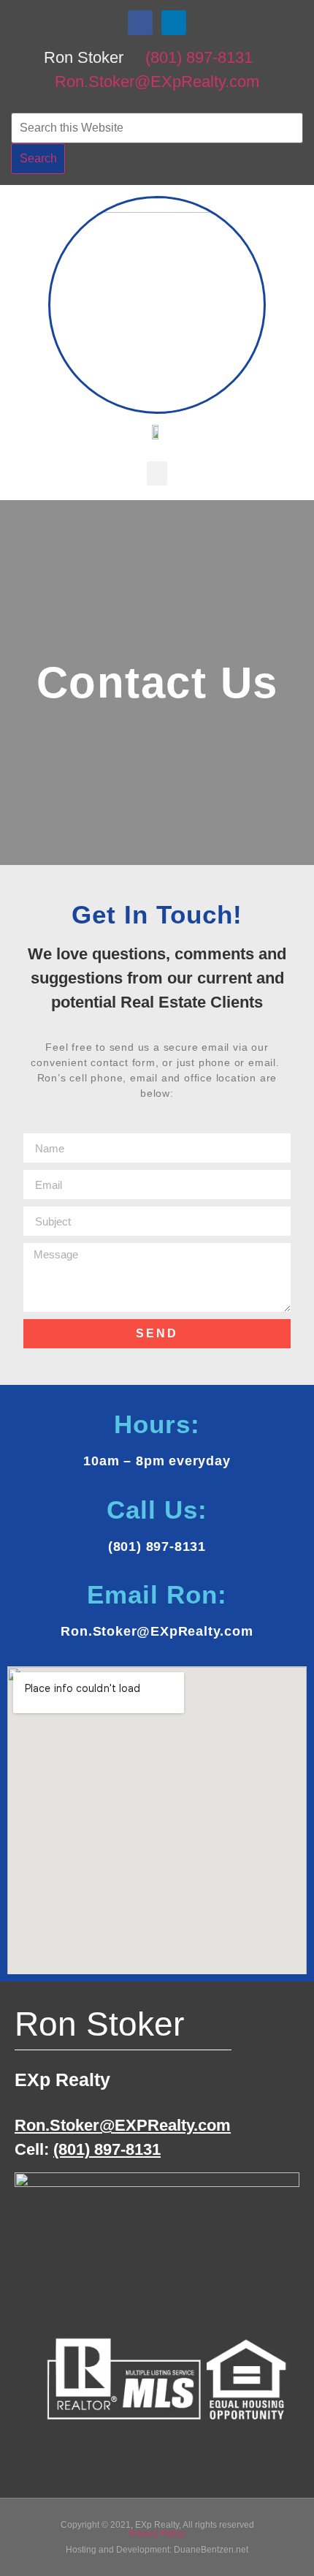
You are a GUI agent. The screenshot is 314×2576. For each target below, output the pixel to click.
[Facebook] (140, 23)
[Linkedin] (174, 23)
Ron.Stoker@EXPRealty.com (123, 2125)
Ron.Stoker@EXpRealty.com (157, 82)
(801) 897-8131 (199, 57)
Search (38, 158)
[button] (157, 473)
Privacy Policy (157, 2534)
